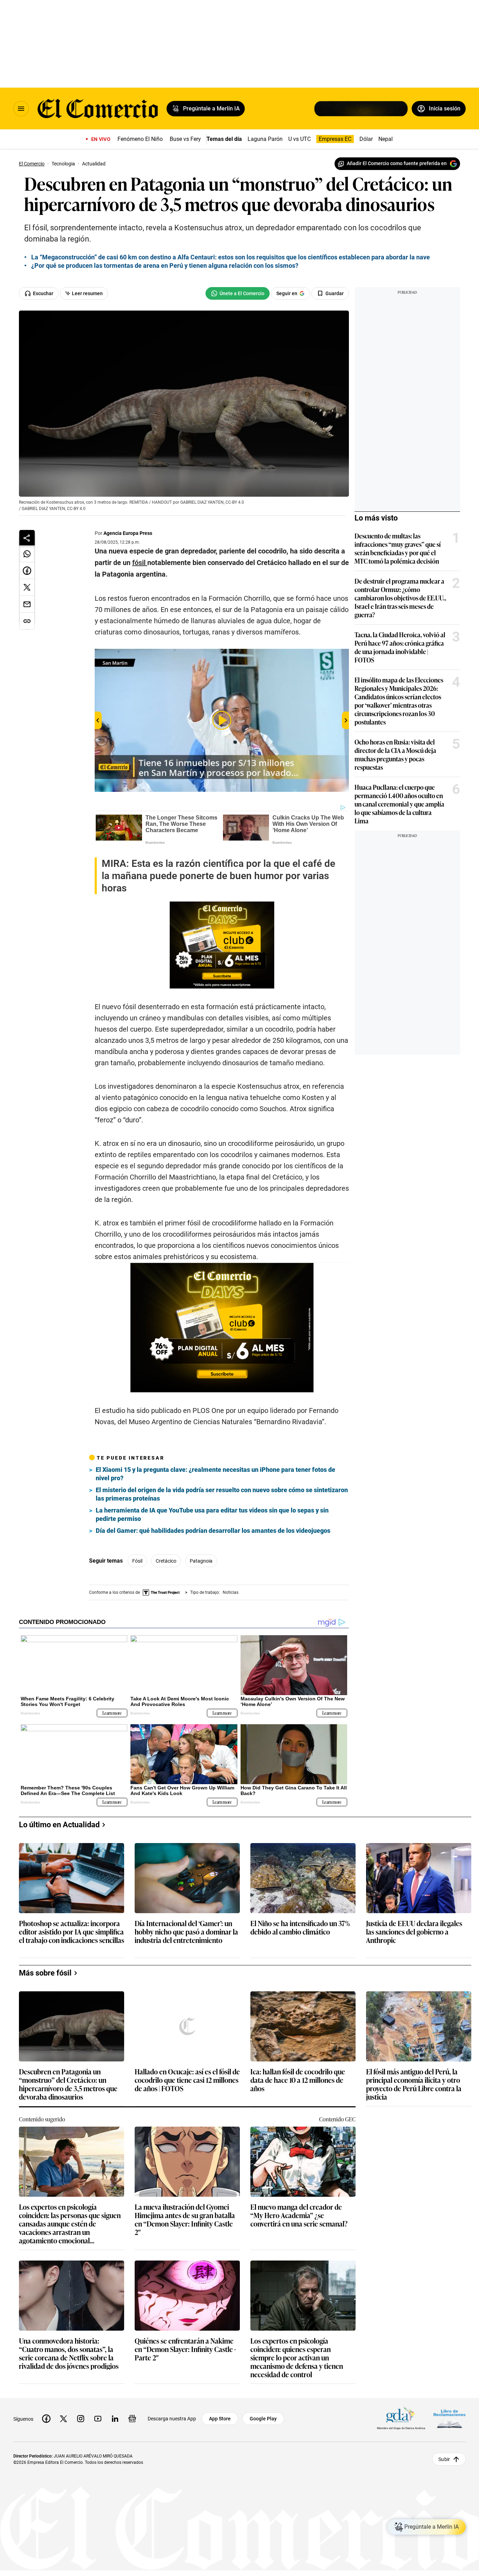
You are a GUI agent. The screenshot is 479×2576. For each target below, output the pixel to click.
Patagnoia (201, 1561)
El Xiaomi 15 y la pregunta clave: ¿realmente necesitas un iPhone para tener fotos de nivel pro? (215, 1474)
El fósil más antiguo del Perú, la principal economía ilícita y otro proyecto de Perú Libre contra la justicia (414, 2084)
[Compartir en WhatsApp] (27, 554)
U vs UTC (299, 139)
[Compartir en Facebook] (27, 571)
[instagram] (81, 2419)
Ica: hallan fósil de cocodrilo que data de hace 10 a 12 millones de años (298, 2080)
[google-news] (132, 2419)
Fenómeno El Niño (140, 139)
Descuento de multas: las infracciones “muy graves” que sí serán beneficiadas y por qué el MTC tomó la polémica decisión (398, 548)
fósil (137, 1561)
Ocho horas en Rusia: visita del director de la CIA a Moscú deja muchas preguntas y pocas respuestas (395, 754)
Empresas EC (335, 139)
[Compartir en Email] (27, 604)
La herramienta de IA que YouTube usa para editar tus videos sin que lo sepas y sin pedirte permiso (212, 1514)
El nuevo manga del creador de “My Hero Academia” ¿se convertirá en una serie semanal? (299, 2215)
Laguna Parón (265, 139)
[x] (63, 2419)
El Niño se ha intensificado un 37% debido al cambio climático (300, 1928)
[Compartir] (27, 538)
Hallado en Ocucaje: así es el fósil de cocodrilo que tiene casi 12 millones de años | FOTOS (187, 2080)
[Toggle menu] (21, 109)
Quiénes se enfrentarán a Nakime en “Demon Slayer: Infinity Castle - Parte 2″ (185, 2349)
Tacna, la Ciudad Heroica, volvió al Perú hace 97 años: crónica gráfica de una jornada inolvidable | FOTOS (400, 647)
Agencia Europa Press (128, 533)
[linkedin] (115, 2419)
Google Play (263, 2419)
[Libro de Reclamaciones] (450, 2419)
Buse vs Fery (185, 139)
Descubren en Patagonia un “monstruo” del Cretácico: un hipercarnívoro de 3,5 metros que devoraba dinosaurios (68, 2084)
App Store (220, 2419)
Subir (444, 2459)
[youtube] (98, 2419)
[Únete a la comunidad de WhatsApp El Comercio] (238, 293)
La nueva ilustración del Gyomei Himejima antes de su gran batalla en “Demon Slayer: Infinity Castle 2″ (185, 2219)
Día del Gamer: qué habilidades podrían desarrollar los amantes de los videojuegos (213, 1531)
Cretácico (166, 1561)
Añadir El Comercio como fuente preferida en (397, 163)
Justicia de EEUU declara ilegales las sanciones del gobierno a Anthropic (414, 1932)
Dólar (366, 139)
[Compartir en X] (27, 587)
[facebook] (46, 2419)
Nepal (386, 139)
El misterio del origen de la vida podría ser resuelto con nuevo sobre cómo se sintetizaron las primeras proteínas (222, 1494)
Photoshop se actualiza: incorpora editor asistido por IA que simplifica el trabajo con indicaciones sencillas (72, 1932)
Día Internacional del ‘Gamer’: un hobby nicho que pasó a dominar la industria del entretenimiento (186, 1932)
